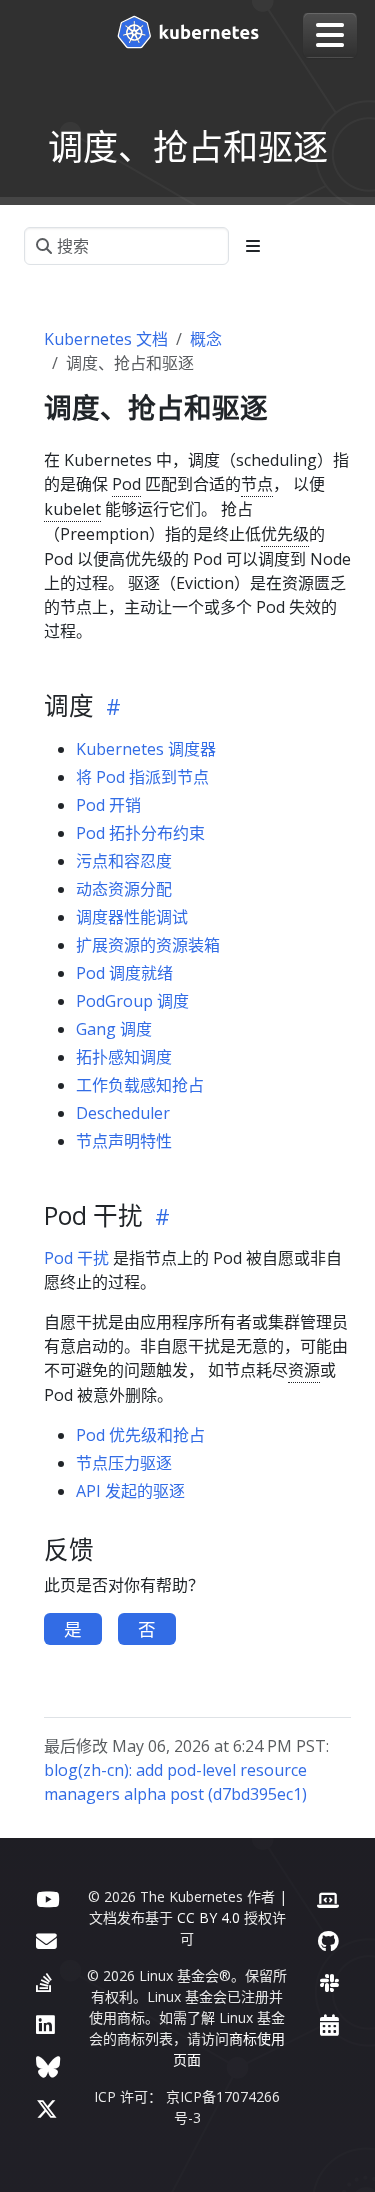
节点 (257, 484)
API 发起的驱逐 (130, 1491)
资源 (304, 1370)
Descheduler (123, 1113)
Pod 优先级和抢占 (140, 1435)
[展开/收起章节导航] (253, 246)
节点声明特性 (124, 1141)
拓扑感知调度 (124, 1057)
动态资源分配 (124, 889)
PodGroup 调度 (132, 1001)
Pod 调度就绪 (124, 973)
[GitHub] (328, 1940)
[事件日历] (329, 2024)
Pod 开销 (108, 805)
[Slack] (329, 1982)
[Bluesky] (48, 2066)
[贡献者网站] (328, 1898)
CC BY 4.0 (208, 1917)
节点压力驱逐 (124, 1463)
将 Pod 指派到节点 (142, 777)
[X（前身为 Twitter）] (47, 2108)
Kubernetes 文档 (106, 339)
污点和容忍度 (124, 861)
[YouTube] (47, 1898)
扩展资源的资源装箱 (148, 945)
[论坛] (46, 1940)
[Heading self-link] (110, 706)
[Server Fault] (44, 1982)
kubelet (72, 509)
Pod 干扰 (76, 1258)
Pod (126, 484)
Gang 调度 (114, 1029)
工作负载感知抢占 (140, 1085)
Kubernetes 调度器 (146, 749)
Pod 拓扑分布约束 (140, 833)
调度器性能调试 (132, 917)
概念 (206, 339)
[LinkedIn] (45, 2024)
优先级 (285, 534)
